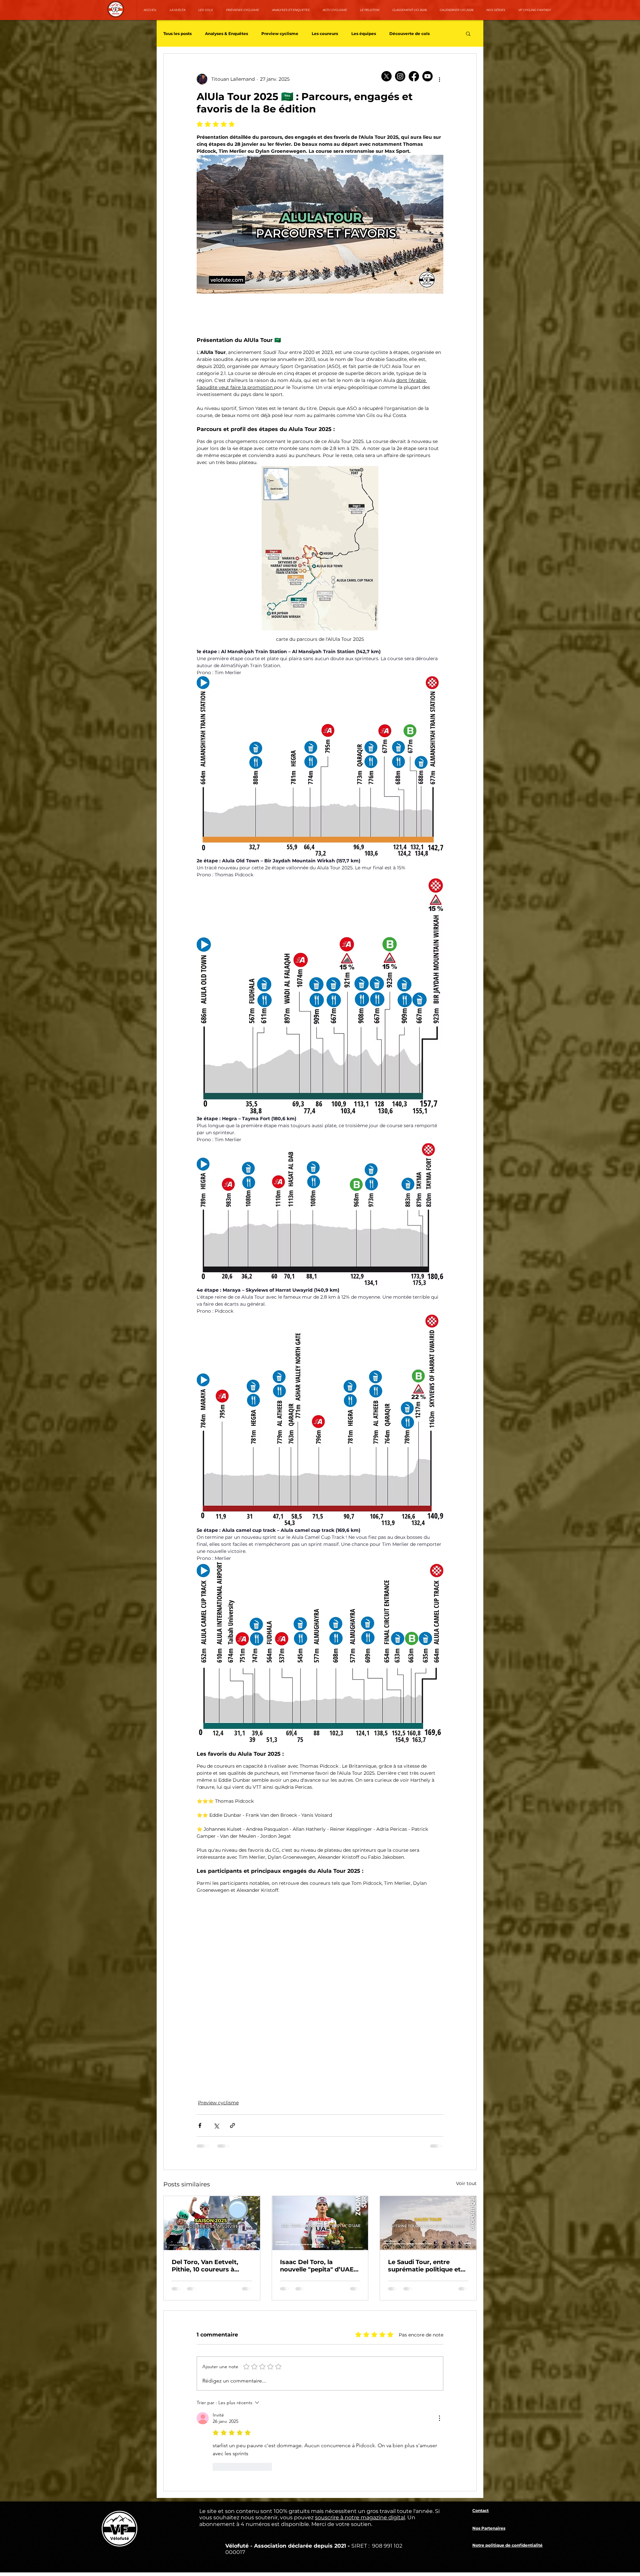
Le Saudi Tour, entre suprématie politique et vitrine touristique (424, 2222)
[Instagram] (400, 76)
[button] (468, 33)
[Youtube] (427, 76)
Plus (394, 34)
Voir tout (466, 2140)
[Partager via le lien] (232, 2082)
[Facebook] (414, 76)
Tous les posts (177, 34)
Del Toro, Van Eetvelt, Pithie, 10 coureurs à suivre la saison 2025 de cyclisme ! (208, 2222)
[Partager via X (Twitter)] (216, 2082)
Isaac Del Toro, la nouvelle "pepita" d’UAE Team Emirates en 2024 (317, 2222)
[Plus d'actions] (439, 79)
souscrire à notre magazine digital (360, 2387)
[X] (386, 76)
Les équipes (364, 34)
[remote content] (280, 1956)
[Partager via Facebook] (200, 2082)
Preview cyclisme (280, 34)
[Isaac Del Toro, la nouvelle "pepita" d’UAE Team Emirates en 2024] (320, 2180)
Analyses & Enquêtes (226, 34)
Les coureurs (325, 34)
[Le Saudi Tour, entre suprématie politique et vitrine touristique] (428, 2180)
